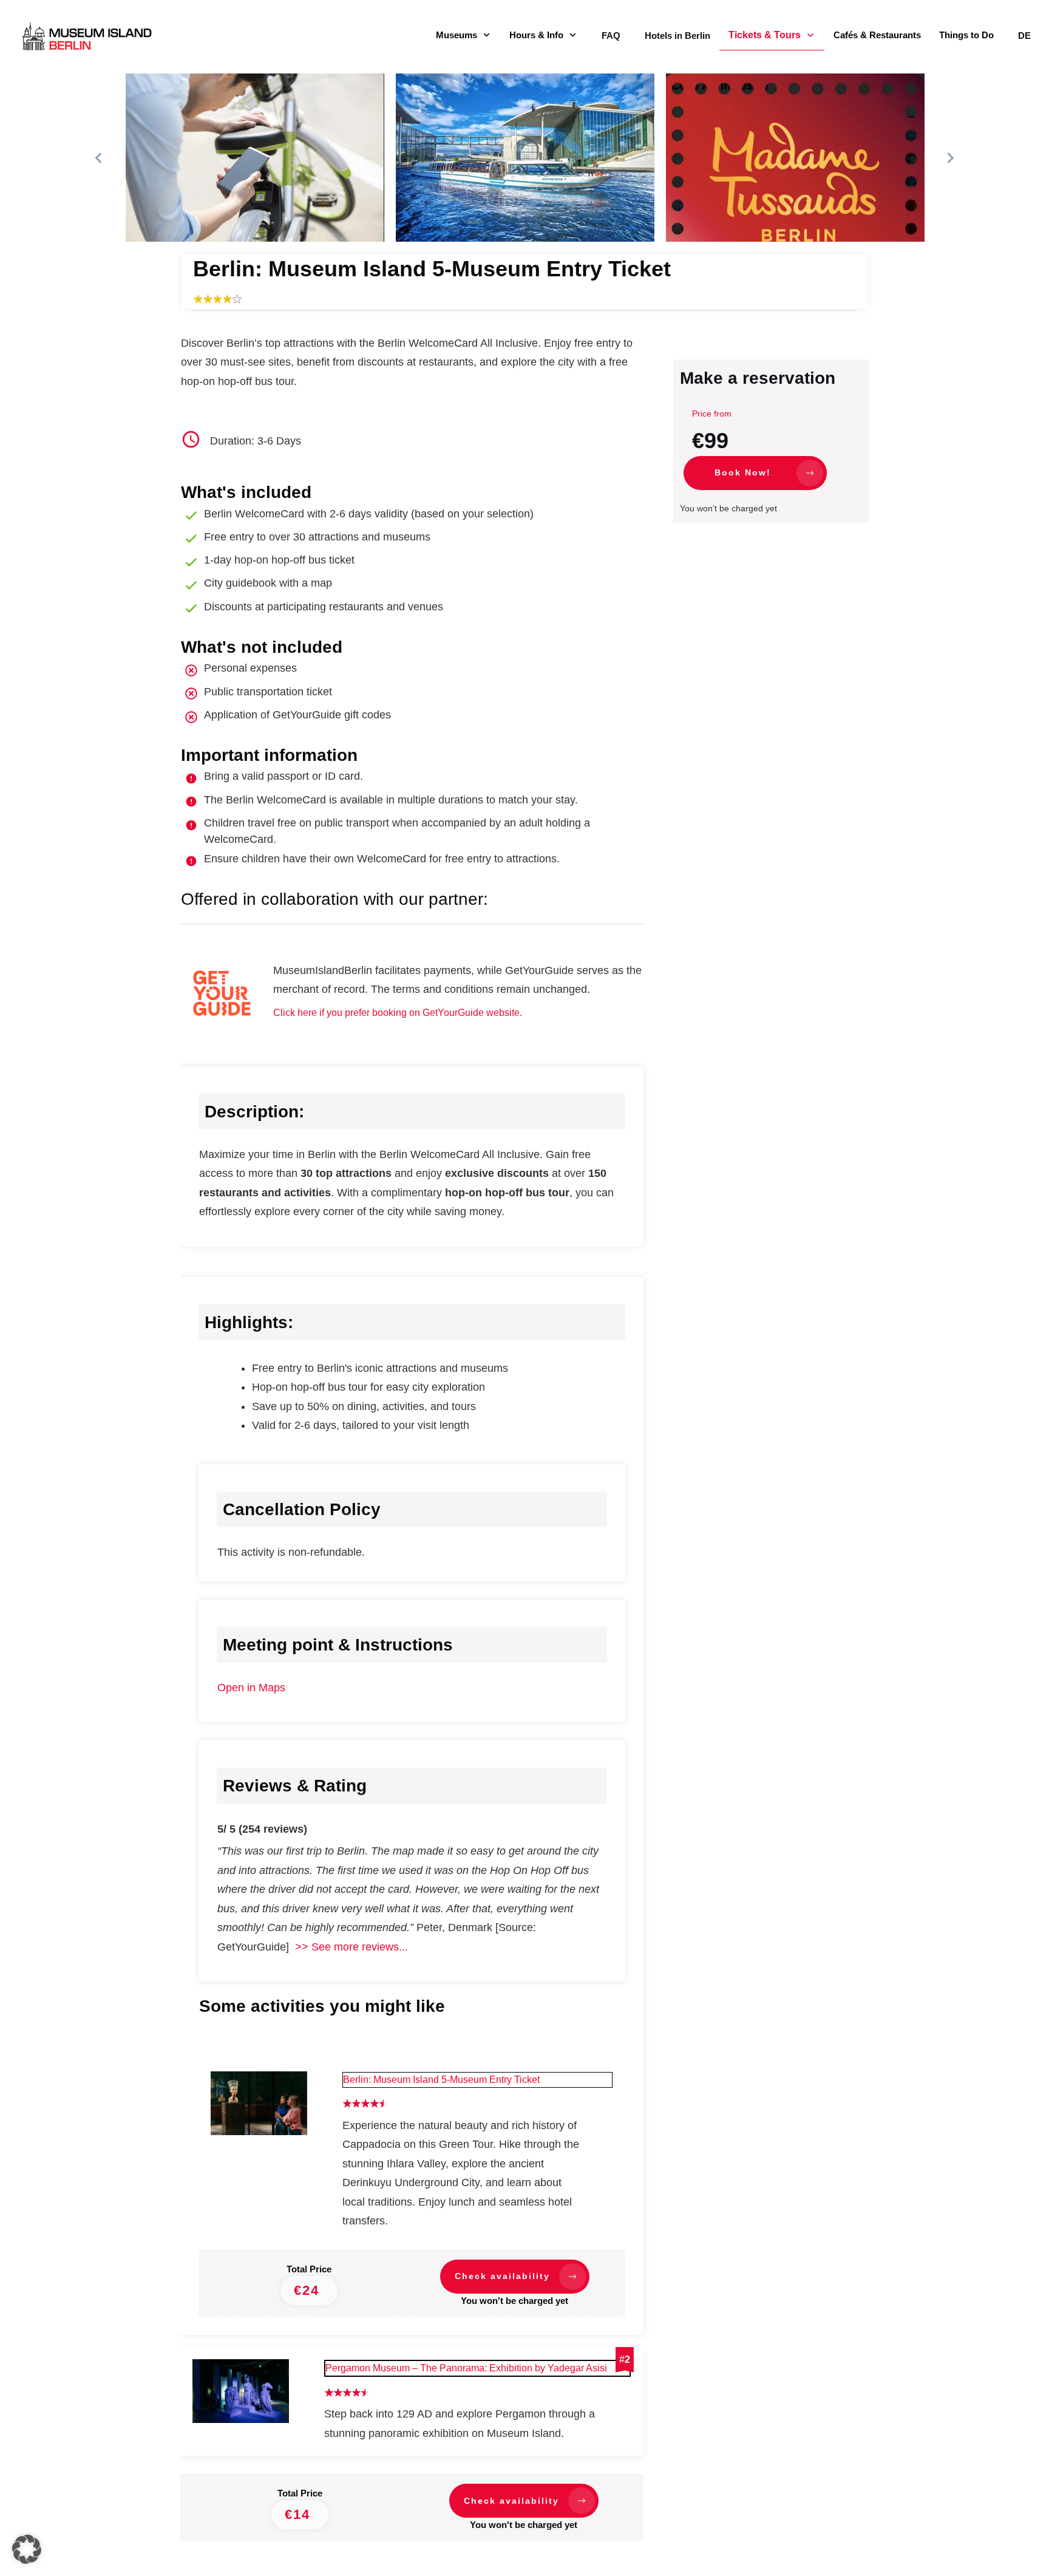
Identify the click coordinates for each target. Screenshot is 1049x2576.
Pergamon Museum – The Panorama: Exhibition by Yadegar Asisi (466, 2368)
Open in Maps (251, 1688)
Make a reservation (758, 378)
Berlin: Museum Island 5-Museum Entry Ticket (441, 2080)
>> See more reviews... (348, 1947)
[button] (27, 2549)
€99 (710, 441)
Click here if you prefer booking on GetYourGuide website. (398, 1013)
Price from (712, 414)
